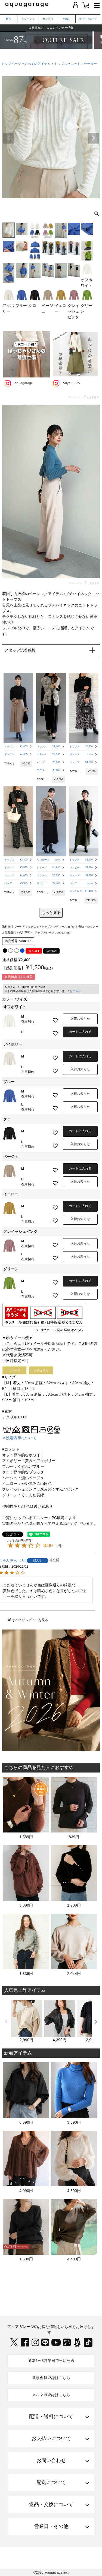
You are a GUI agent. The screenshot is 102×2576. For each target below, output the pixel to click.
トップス (61, 64)
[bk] (5, 951)
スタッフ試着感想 (20, 650)
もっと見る (51, 913)
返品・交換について (51, 2504)
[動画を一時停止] (51, 492)
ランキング (28, 19)
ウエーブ (14, 1370)
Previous (9, 138)
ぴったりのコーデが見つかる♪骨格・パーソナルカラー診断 (51, 28)
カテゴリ (48, 19)
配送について (51, 2482)
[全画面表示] (95, 569)
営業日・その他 (51, 2526)
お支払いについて (51, 2438)
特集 (66, 19)
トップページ (11, 64)
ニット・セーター (84, 64)
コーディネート (88, 19)
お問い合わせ (51, 2460)
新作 (8, 19)
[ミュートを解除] (84, 569)
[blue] (22, 951)
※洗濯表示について (19, 1438)
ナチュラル (41, 1370)
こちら (77, 991)
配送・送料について (51, 2416)
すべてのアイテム (38, 64)
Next (93, 138)
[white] (11, 951)
